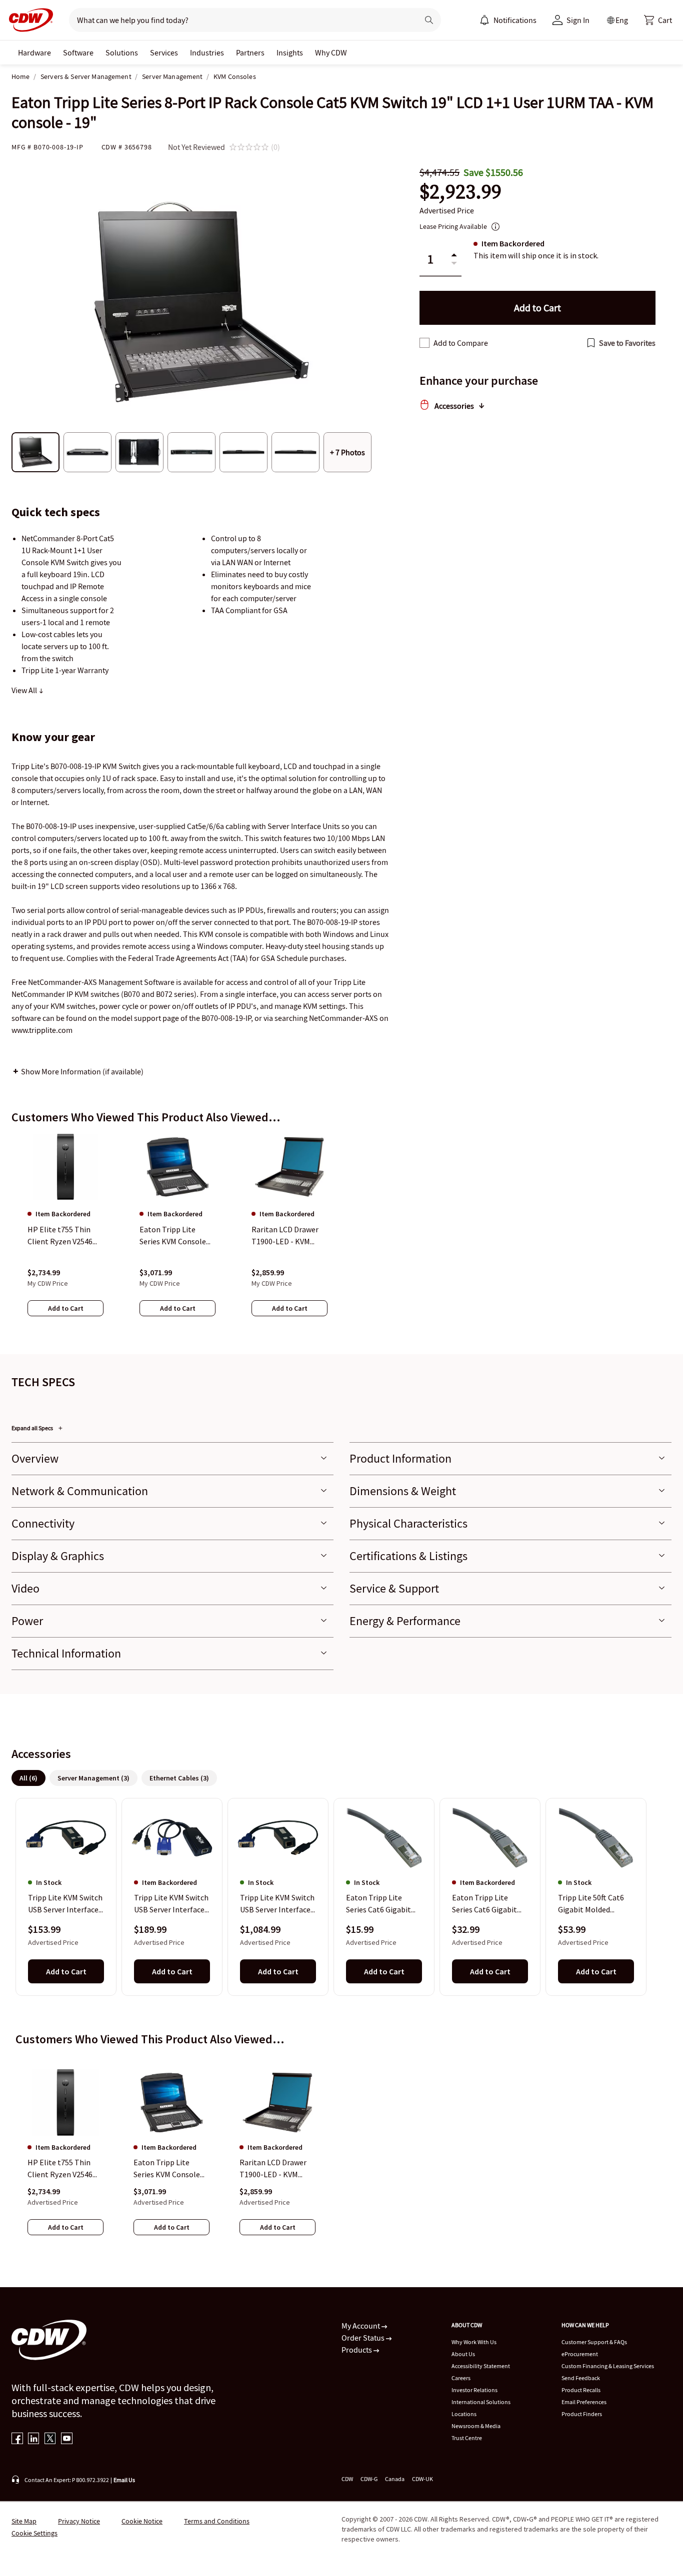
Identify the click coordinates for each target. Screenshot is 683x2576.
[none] (34, 52)
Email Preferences (584, 2402)
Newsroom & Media (476, 2426)
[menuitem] (484, 20)
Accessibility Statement (481, 2366)
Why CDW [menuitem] (331, 52)
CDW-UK (422, 2479)
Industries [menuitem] (207, 52)
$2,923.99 (460, 192)
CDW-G (369, 2479)
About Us (463, 2354)
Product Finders (582, 2414)
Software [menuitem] (78, 52)
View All (25, 690)
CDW (347, 2479)
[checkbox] (424, 343)
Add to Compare (461, 343)
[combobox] (240, 20)
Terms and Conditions (217, 2521)
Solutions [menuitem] (122, 52)
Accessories (454, 406)
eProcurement (580, 2354)
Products (357, 2350)
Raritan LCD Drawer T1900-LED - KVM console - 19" (273, 2169)
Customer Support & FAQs (594, 2342)
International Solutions (481, 2402)
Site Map (24, 2521)
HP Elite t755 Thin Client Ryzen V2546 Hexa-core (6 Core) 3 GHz (62, 2169)
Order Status (364, 2338)
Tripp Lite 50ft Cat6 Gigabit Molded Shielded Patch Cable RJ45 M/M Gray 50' (594, 1904)
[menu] (508, 20)
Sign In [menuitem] (578, 20)
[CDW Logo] (28, 20)
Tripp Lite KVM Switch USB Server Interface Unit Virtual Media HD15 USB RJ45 (65, 1904)
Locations (464, 2414)
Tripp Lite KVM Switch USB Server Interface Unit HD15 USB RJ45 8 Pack (277, 1904)
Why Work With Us (474, 2342)
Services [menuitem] (164, 52)
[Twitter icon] (50, 2439)
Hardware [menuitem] (34, 52)
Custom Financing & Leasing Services (608, 2366)
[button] (658, 20)
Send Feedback (581, 2378)
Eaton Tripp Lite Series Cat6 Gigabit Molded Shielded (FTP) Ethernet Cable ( (383, 1904)
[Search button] (429, 20)
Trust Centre (467, 2438)
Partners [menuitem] (250, 52)
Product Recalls (581, 2390)
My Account (361, 2326)
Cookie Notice (142, 2521)
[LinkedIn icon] (34, 2439)
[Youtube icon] (67, 2439)
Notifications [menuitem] (515, 20)
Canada (395, 2479)
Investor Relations (474, 2390)
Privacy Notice (79, 2521)
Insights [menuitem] (290, 52)
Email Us (124, 2480)
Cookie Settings (34, 2533)
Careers (461, 2378)
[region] (341, 1235)
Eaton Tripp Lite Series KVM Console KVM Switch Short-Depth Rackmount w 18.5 (168, 2169)
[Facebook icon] (17, 2439)
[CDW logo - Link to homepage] (28, 20)
